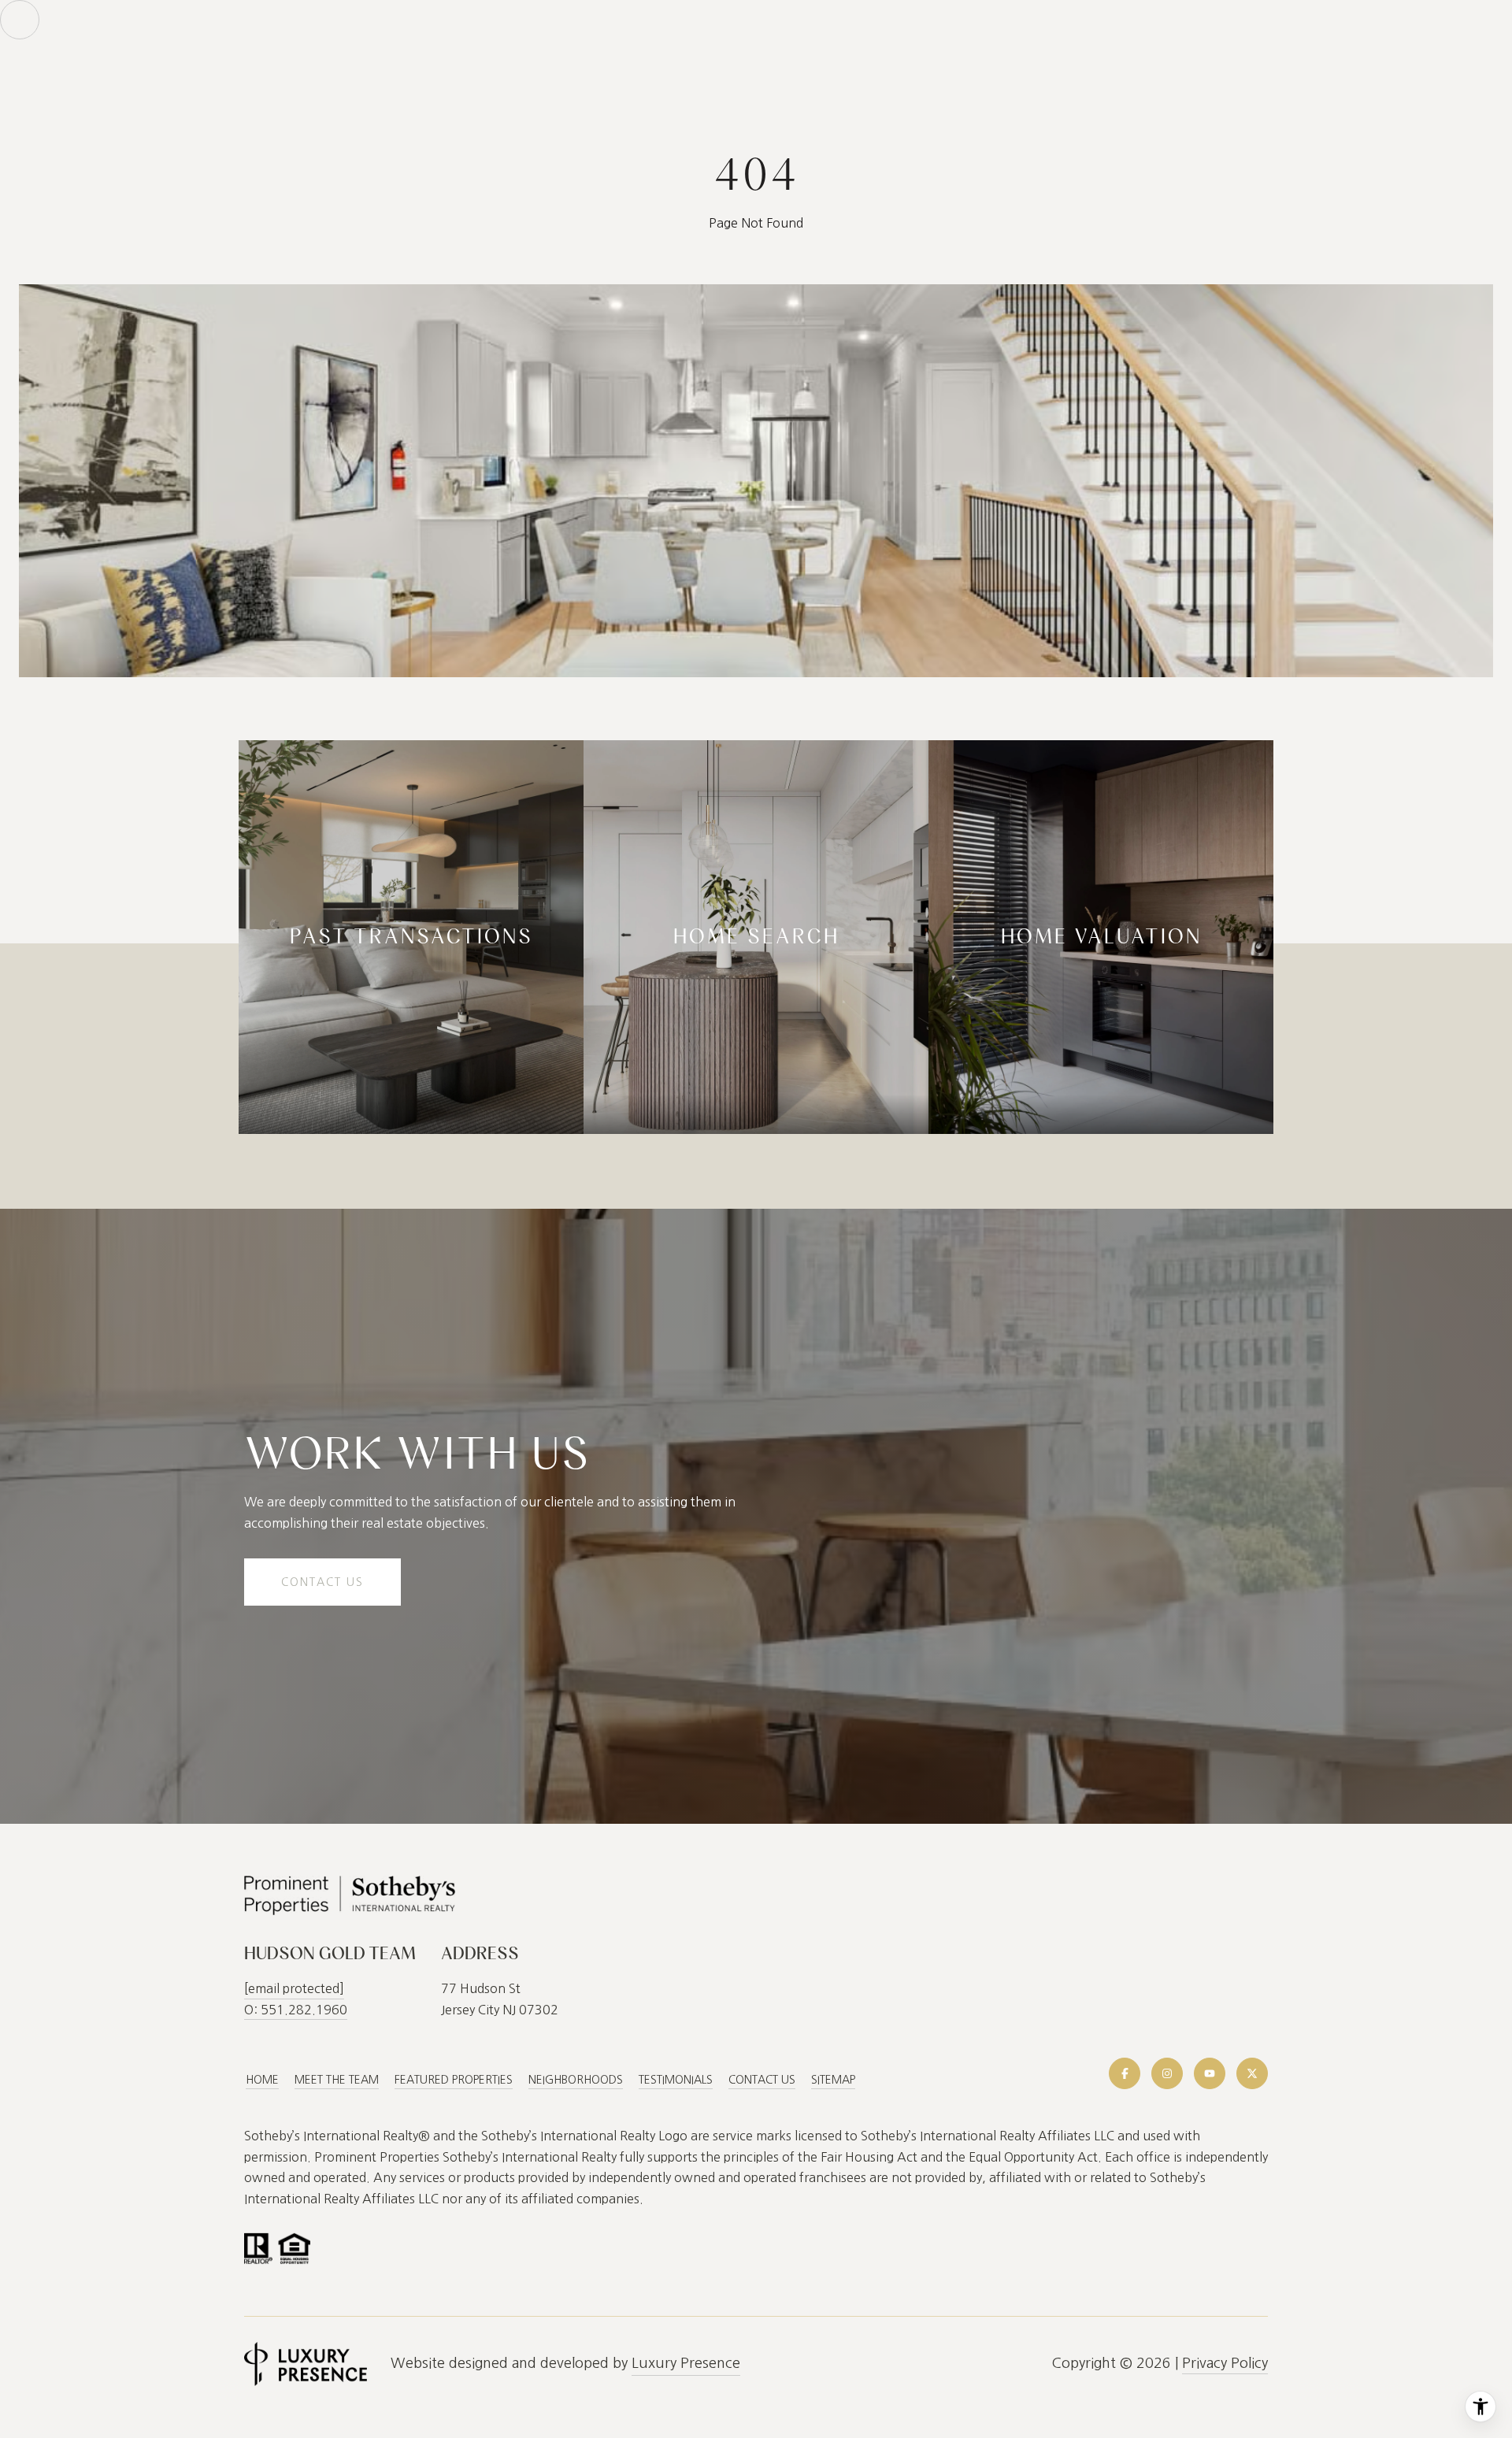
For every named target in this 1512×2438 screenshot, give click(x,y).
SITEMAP (833, 2080)
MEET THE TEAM (337, 2080)
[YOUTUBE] (1210, 2073)
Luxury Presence (686, 2363)
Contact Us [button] (322, 1582)
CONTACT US (762, 2080)
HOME (262, 2080)
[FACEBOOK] (1125, 2073)
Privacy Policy (1225, 2363)
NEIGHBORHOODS (576, 2080)
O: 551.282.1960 (296, 2010)
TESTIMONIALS (676, 2080)
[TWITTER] (1252, 2073)
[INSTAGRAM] (1167, 2073)
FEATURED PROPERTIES (454, 2080)
